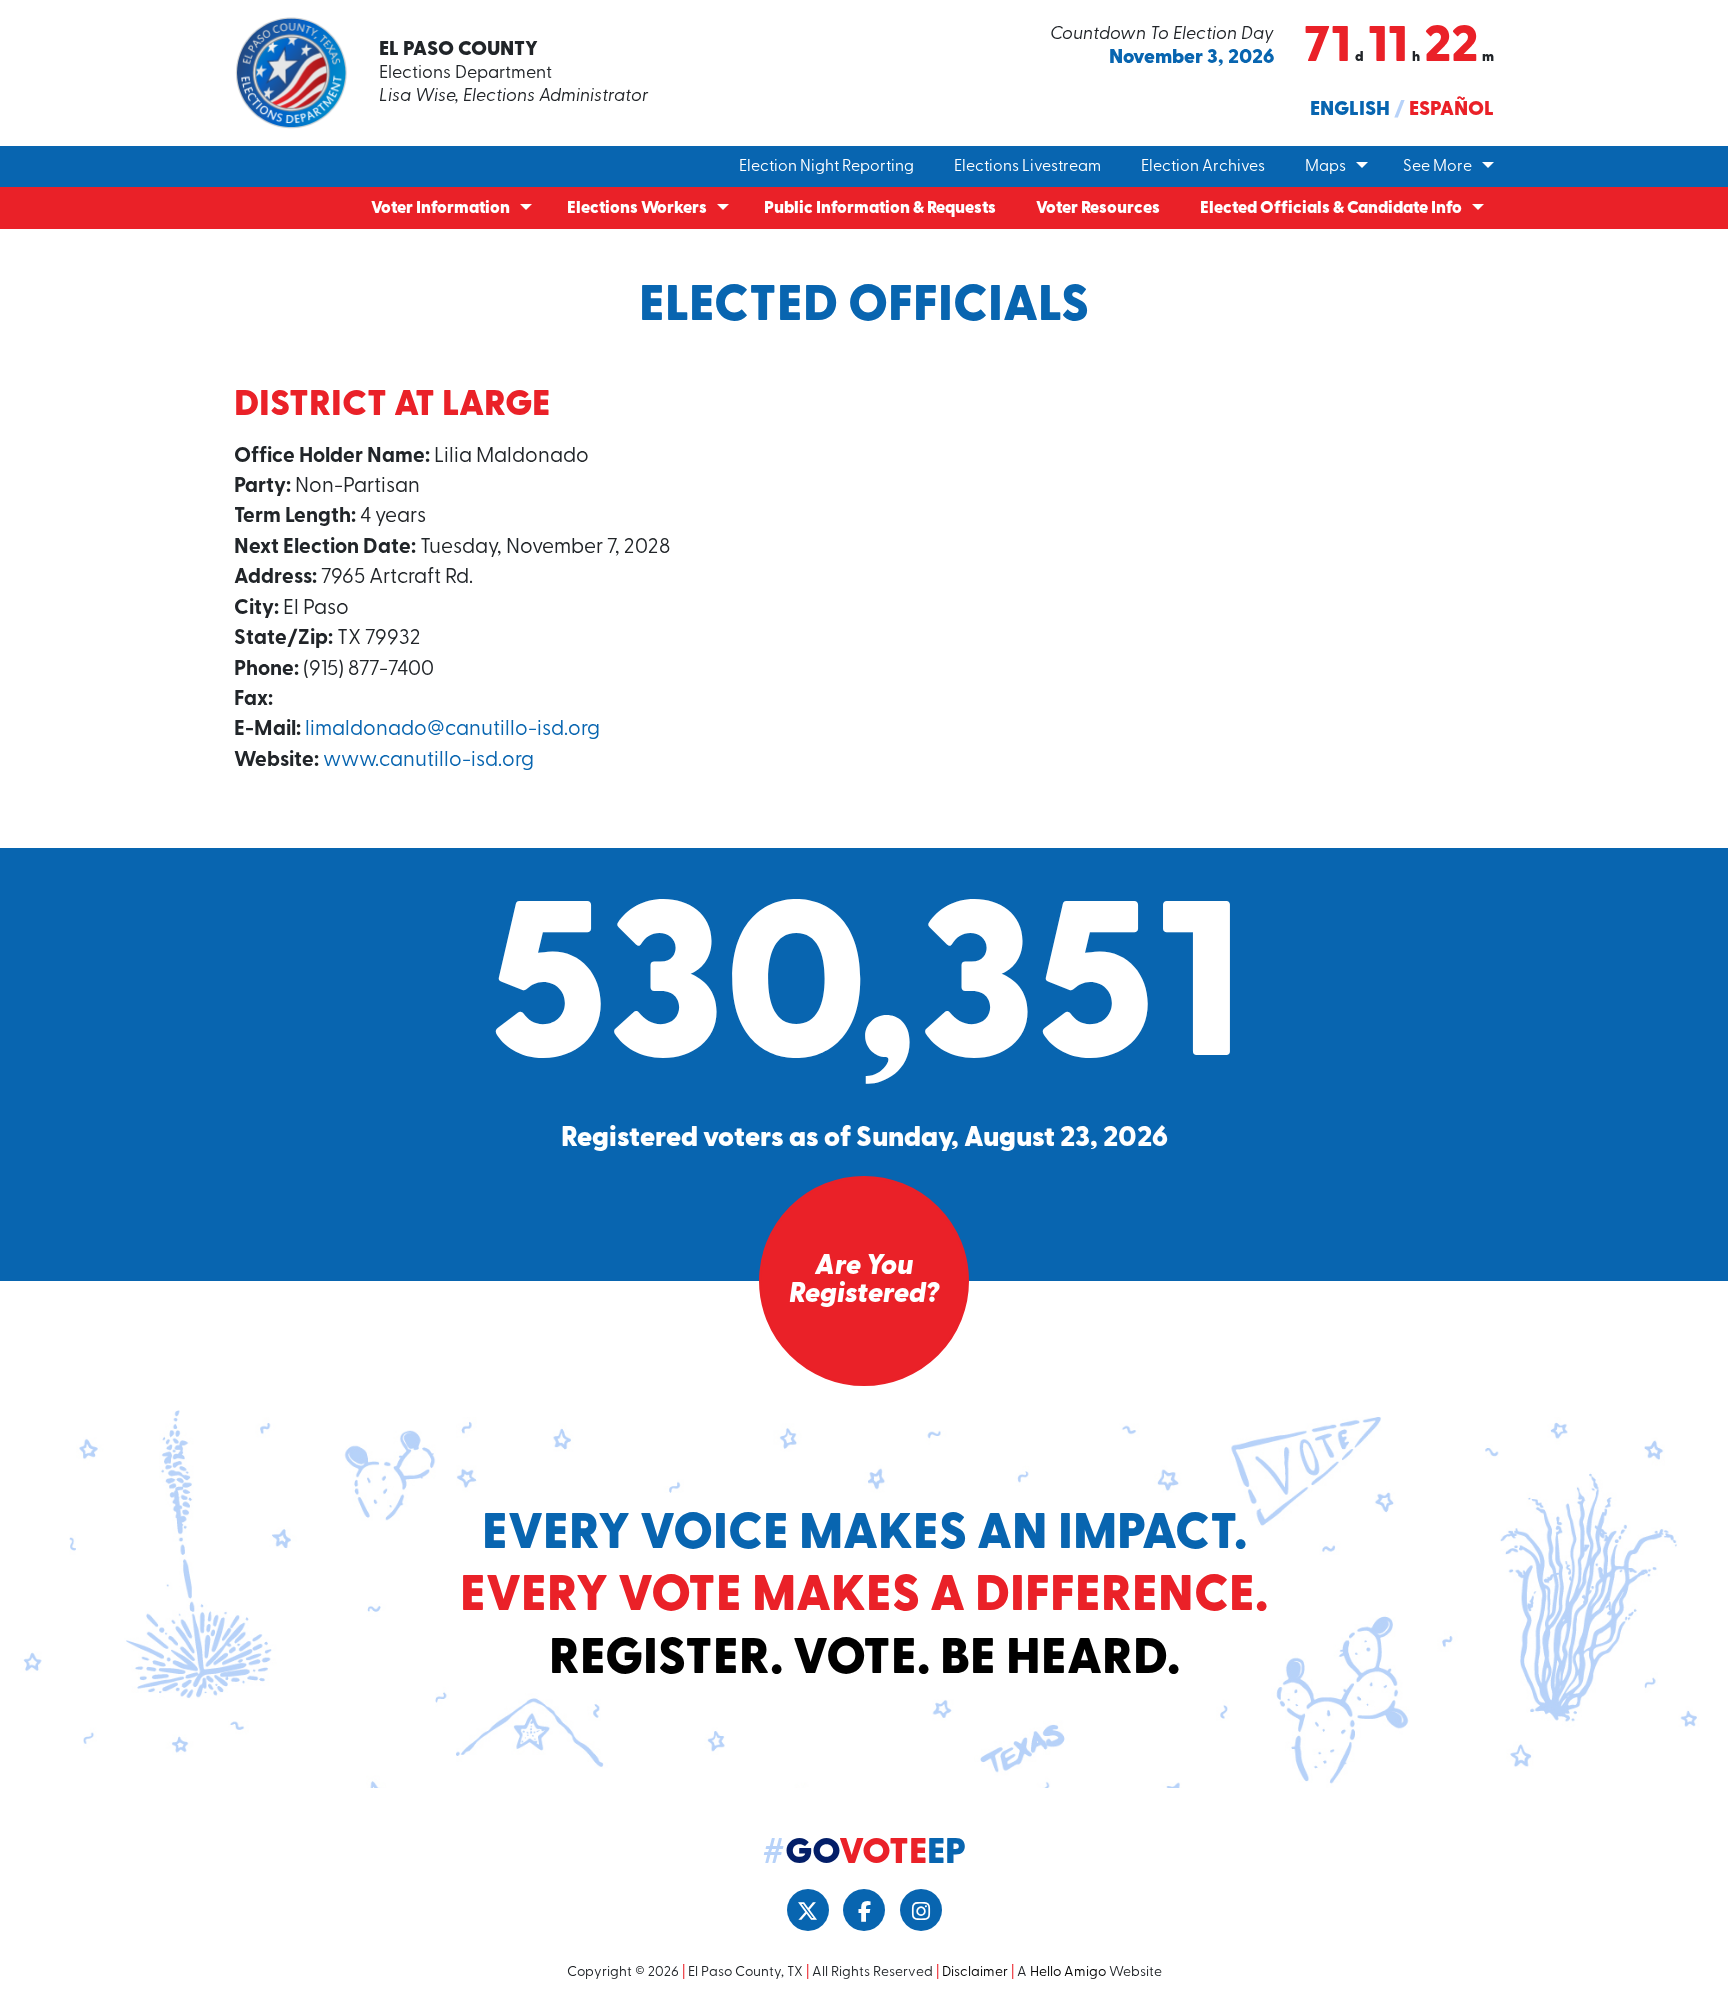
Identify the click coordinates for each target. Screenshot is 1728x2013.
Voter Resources (1098, 208)
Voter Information (440, 208)
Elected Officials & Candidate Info (1331, 208)
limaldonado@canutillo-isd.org (452, 729)
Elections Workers (637, 208)
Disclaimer (975, 1972)
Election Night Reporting (826, 167)
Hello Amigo (1068, 1972)
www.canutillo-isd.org (428, 760)
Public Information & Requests (880, 208)
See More (1437, 167)
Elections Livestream (1027, 167)
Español (1451, 110)
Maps (1325, 167)
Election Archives (1203, 167)
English (1350, 110)
